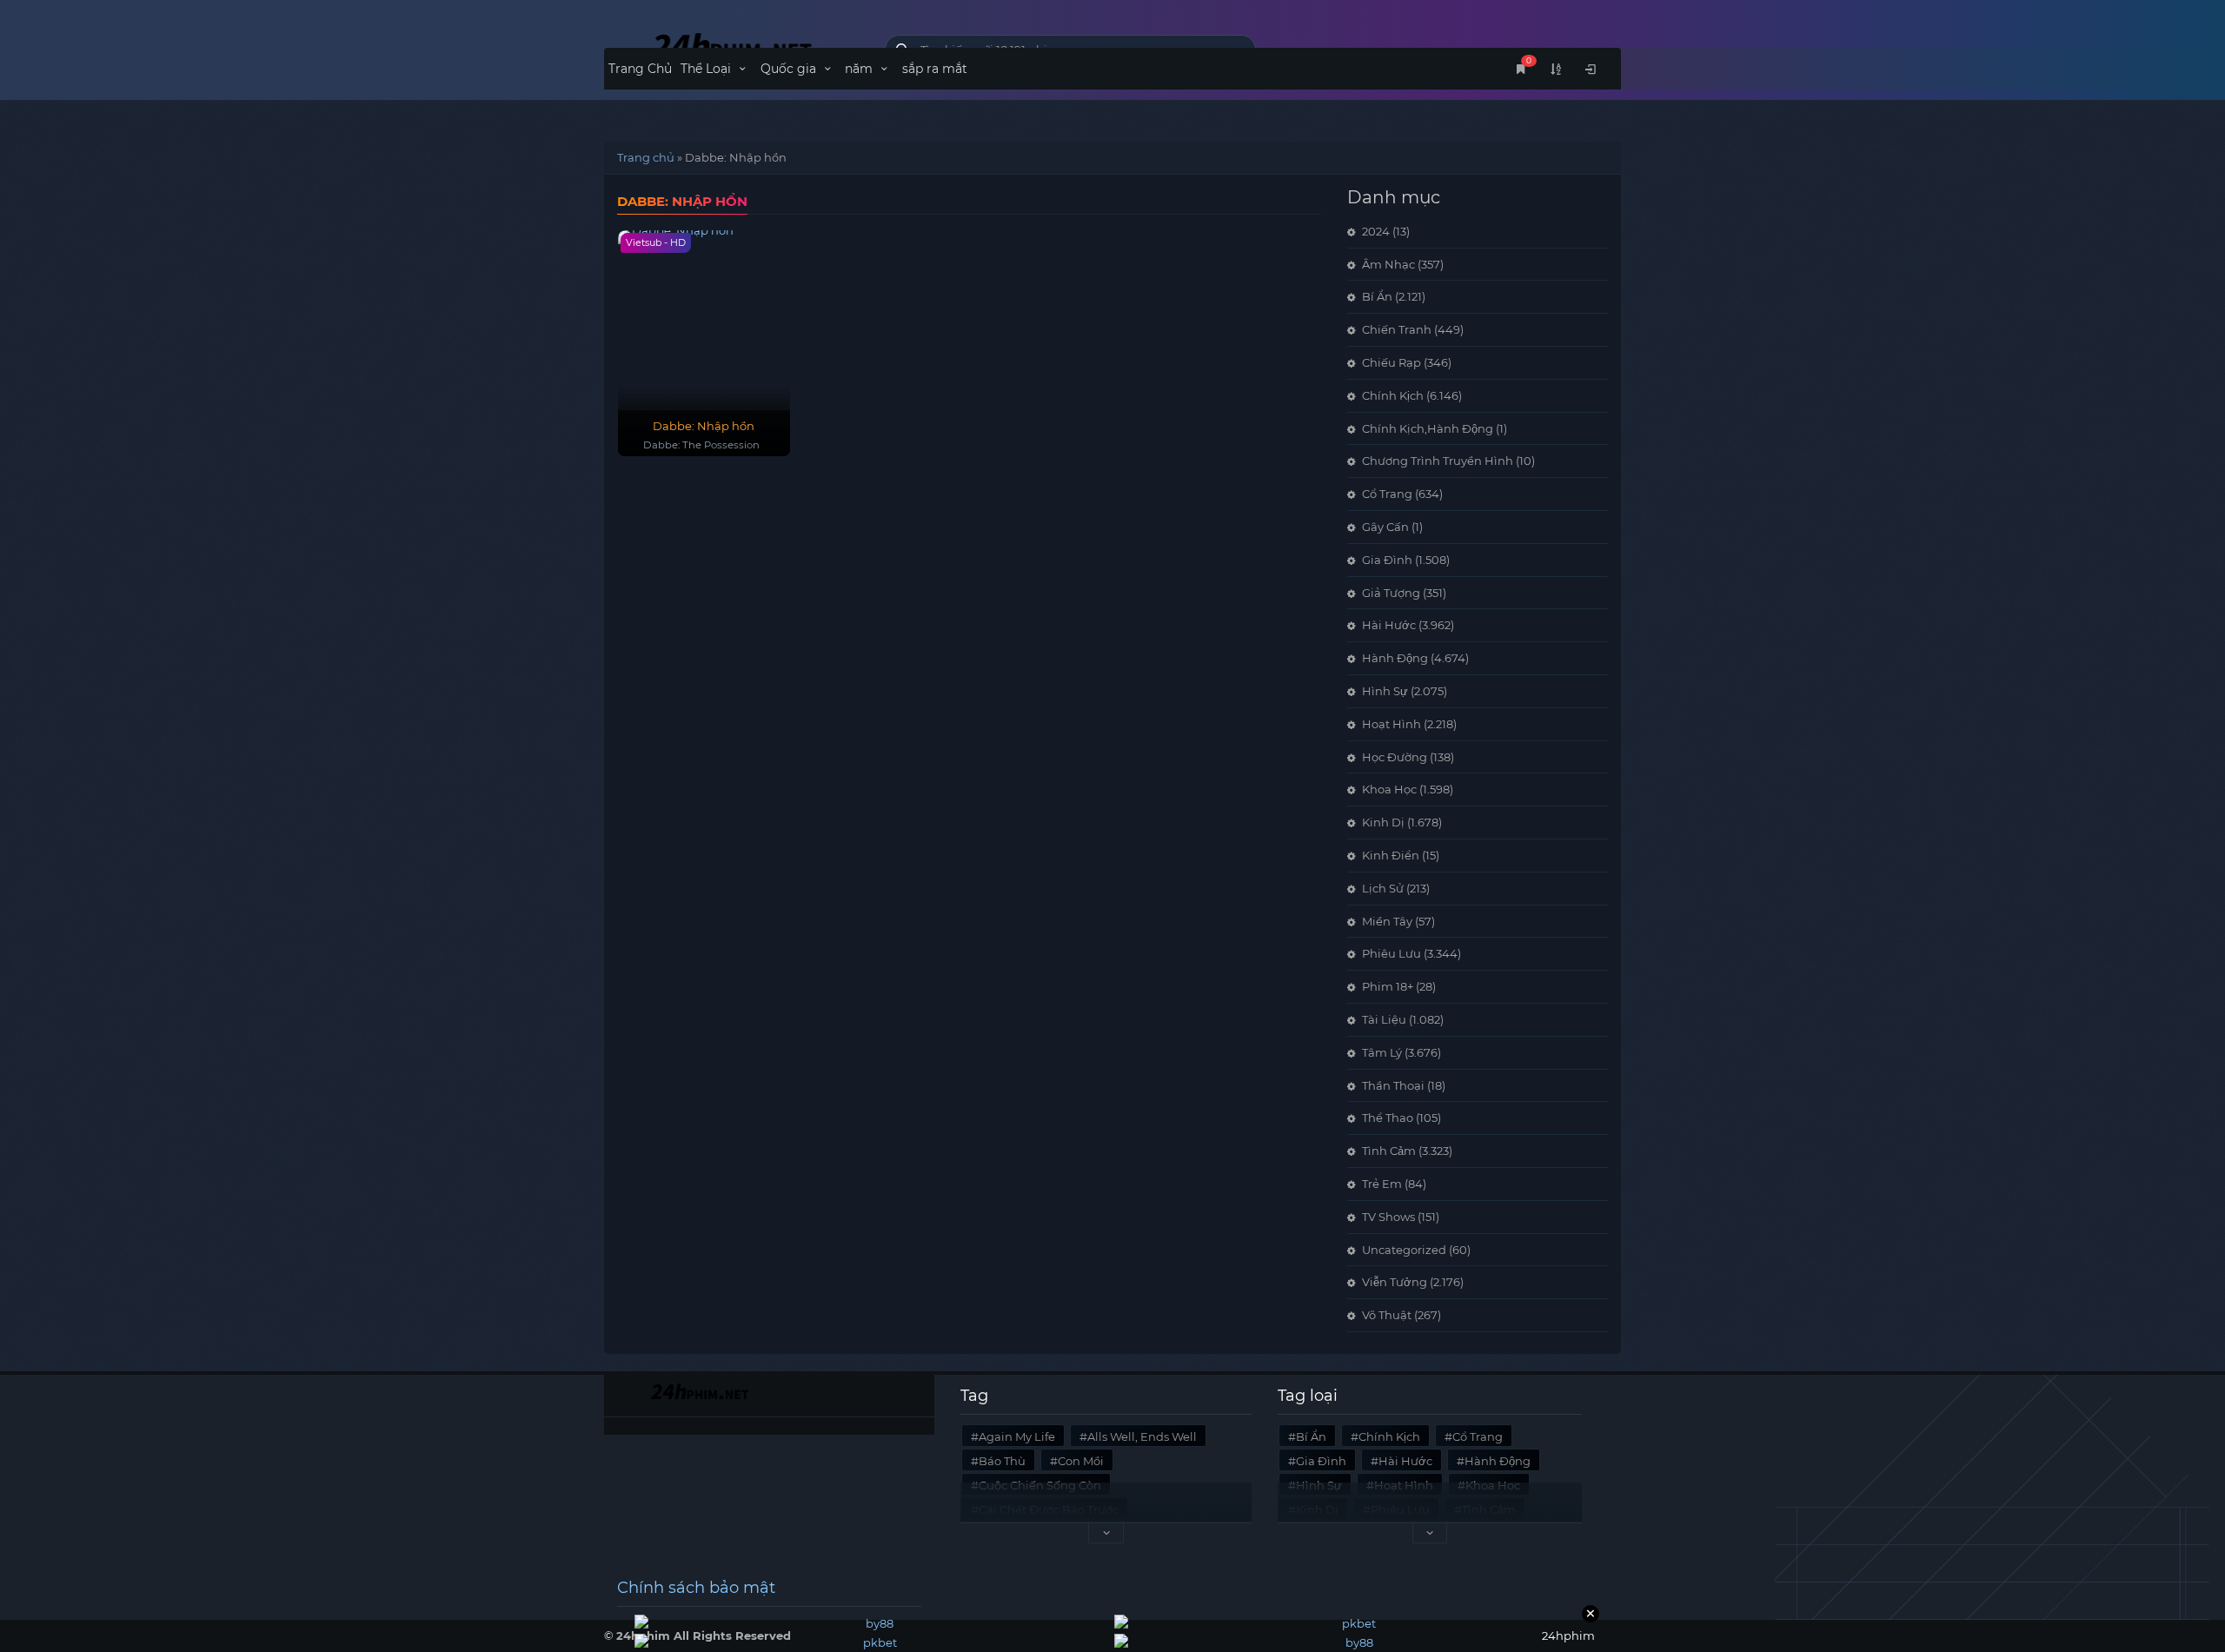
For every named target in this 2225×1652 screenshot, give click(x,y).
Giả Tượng (1391, 593)
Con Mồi (1081, 1461)
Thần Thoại (1393, 1085)
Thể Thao (1388, 1118)
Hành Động (1395, 658)
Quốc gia (790, 69)
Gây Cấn (1385, 527)
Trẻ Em (1382, 1184)
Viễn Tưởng (1395, 1282)
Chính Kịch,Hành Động (1428, 428)
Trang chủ (646, 157)
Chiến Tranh (1397, 329)
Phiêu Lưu (1391, 953)
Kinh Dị (1383, 822)
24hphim (731, 46)
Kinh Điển (1391, 855)
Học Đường (1395, 757)
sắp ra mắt (935, 69)
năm (860, 69)
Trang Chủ (640, 69)
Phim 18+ (1388, 986)
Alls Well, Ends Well (1142, 1436)
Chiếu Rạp (1391, 362)
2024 (1376, 231)
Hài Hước (1389, 625)
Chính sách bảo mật (696, 1588)
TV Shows (1388, 1217)
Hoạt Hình (1391, 724)
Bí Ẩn (1377, 296)
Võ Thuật (1387, 1315)
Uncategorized (1404, 1250)
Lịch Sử (1383, 888)
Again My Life (1017, 1436)
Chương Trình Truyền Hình (1438, 461)
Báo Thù (1002, 1461)
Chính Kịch (1393, 395)
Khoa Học (1389, 789)
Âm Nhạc (1388, 264)
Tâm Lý (1382, 1052)
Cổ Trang (1387, 494)
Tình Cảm (1389, 1151)
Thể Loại (707, 69)
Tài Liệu (1384, 1019)
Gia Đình (1387, 560)
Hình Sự (1385, 691)
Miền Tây (1387, 921)
